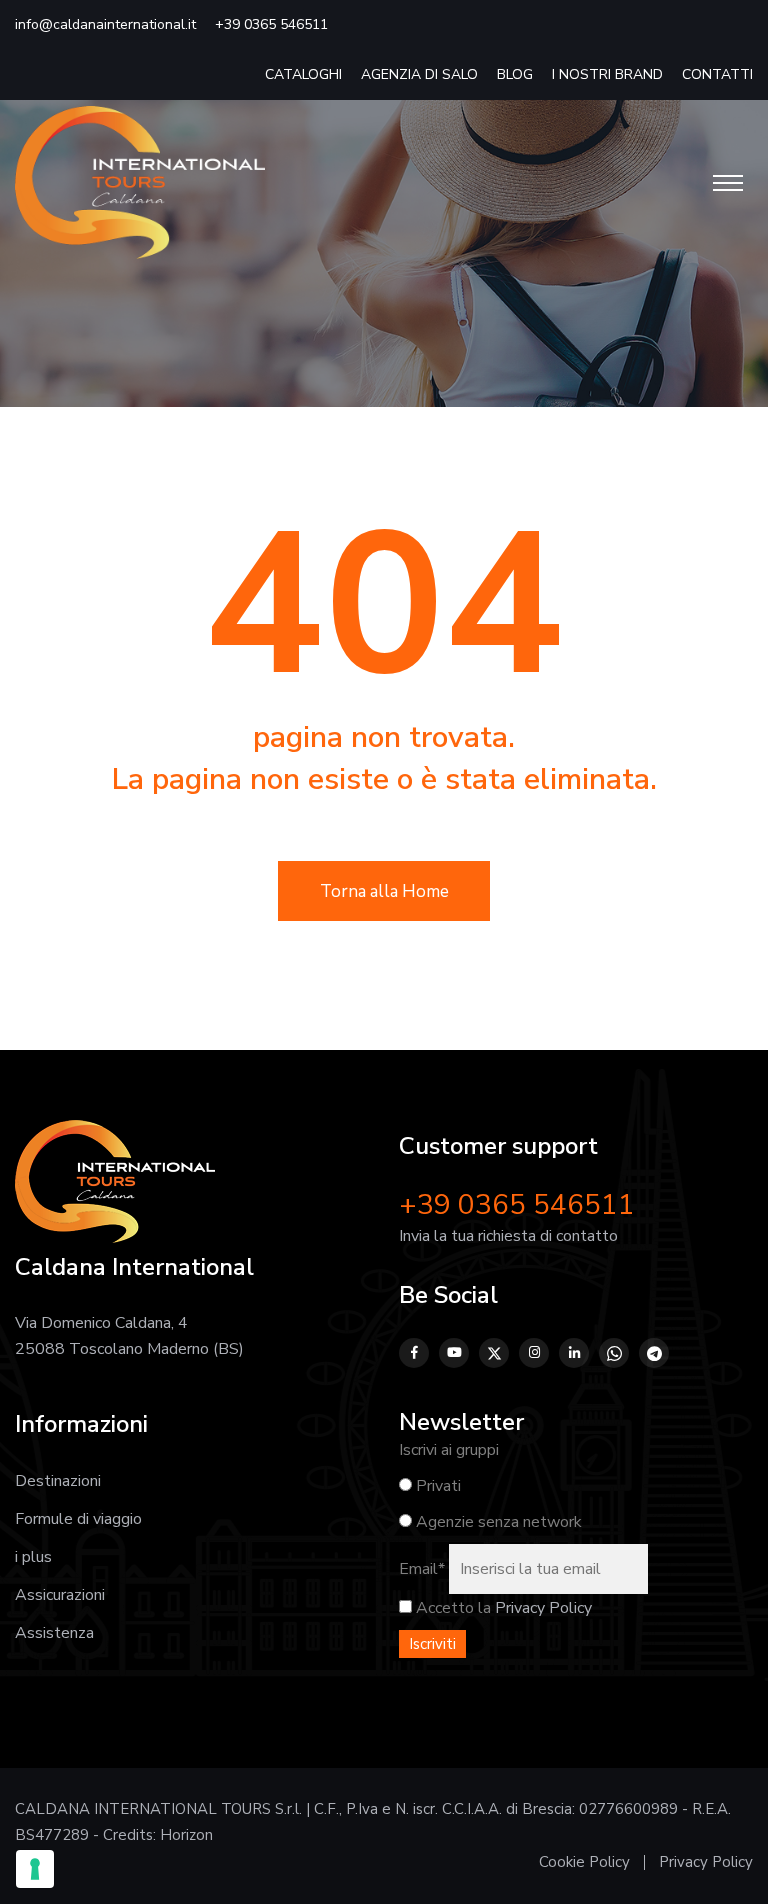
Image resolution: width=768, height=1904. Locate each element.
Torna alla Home (384, 891)
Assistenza (54, 1633)
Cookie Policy (584, 1862)
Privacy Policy (543, 1608)
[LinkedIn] (574, 1353)
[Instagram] (534, 1353)
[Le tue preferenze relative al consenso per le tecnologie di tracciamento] (35, 1869)
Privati (436, 1486)
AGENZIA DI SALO (419, 74)
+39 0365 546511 (271, 24)
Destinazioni (58, 1481)
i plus (33, 1557)
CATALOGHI (303, 74)
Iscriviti (432, 1644)
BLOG (515, 74)
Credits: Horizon (158, 1835)
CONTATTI (717, 74)
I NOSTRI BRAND (607, 74)
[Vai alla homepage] (140, 182)
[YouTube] (454, 1353)
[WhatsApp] (614, 1353)
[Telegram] (654, 1353)
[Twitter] (494, 1353)
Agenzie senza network (497, 1522)
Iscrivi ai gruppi (449, 1450)
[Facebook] (414, 1353)
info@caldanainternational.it (105, 24)
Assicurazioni (60, 1595)
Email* (422, 1569)
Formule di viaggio (78, 1519)
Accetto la (451, 1608)
